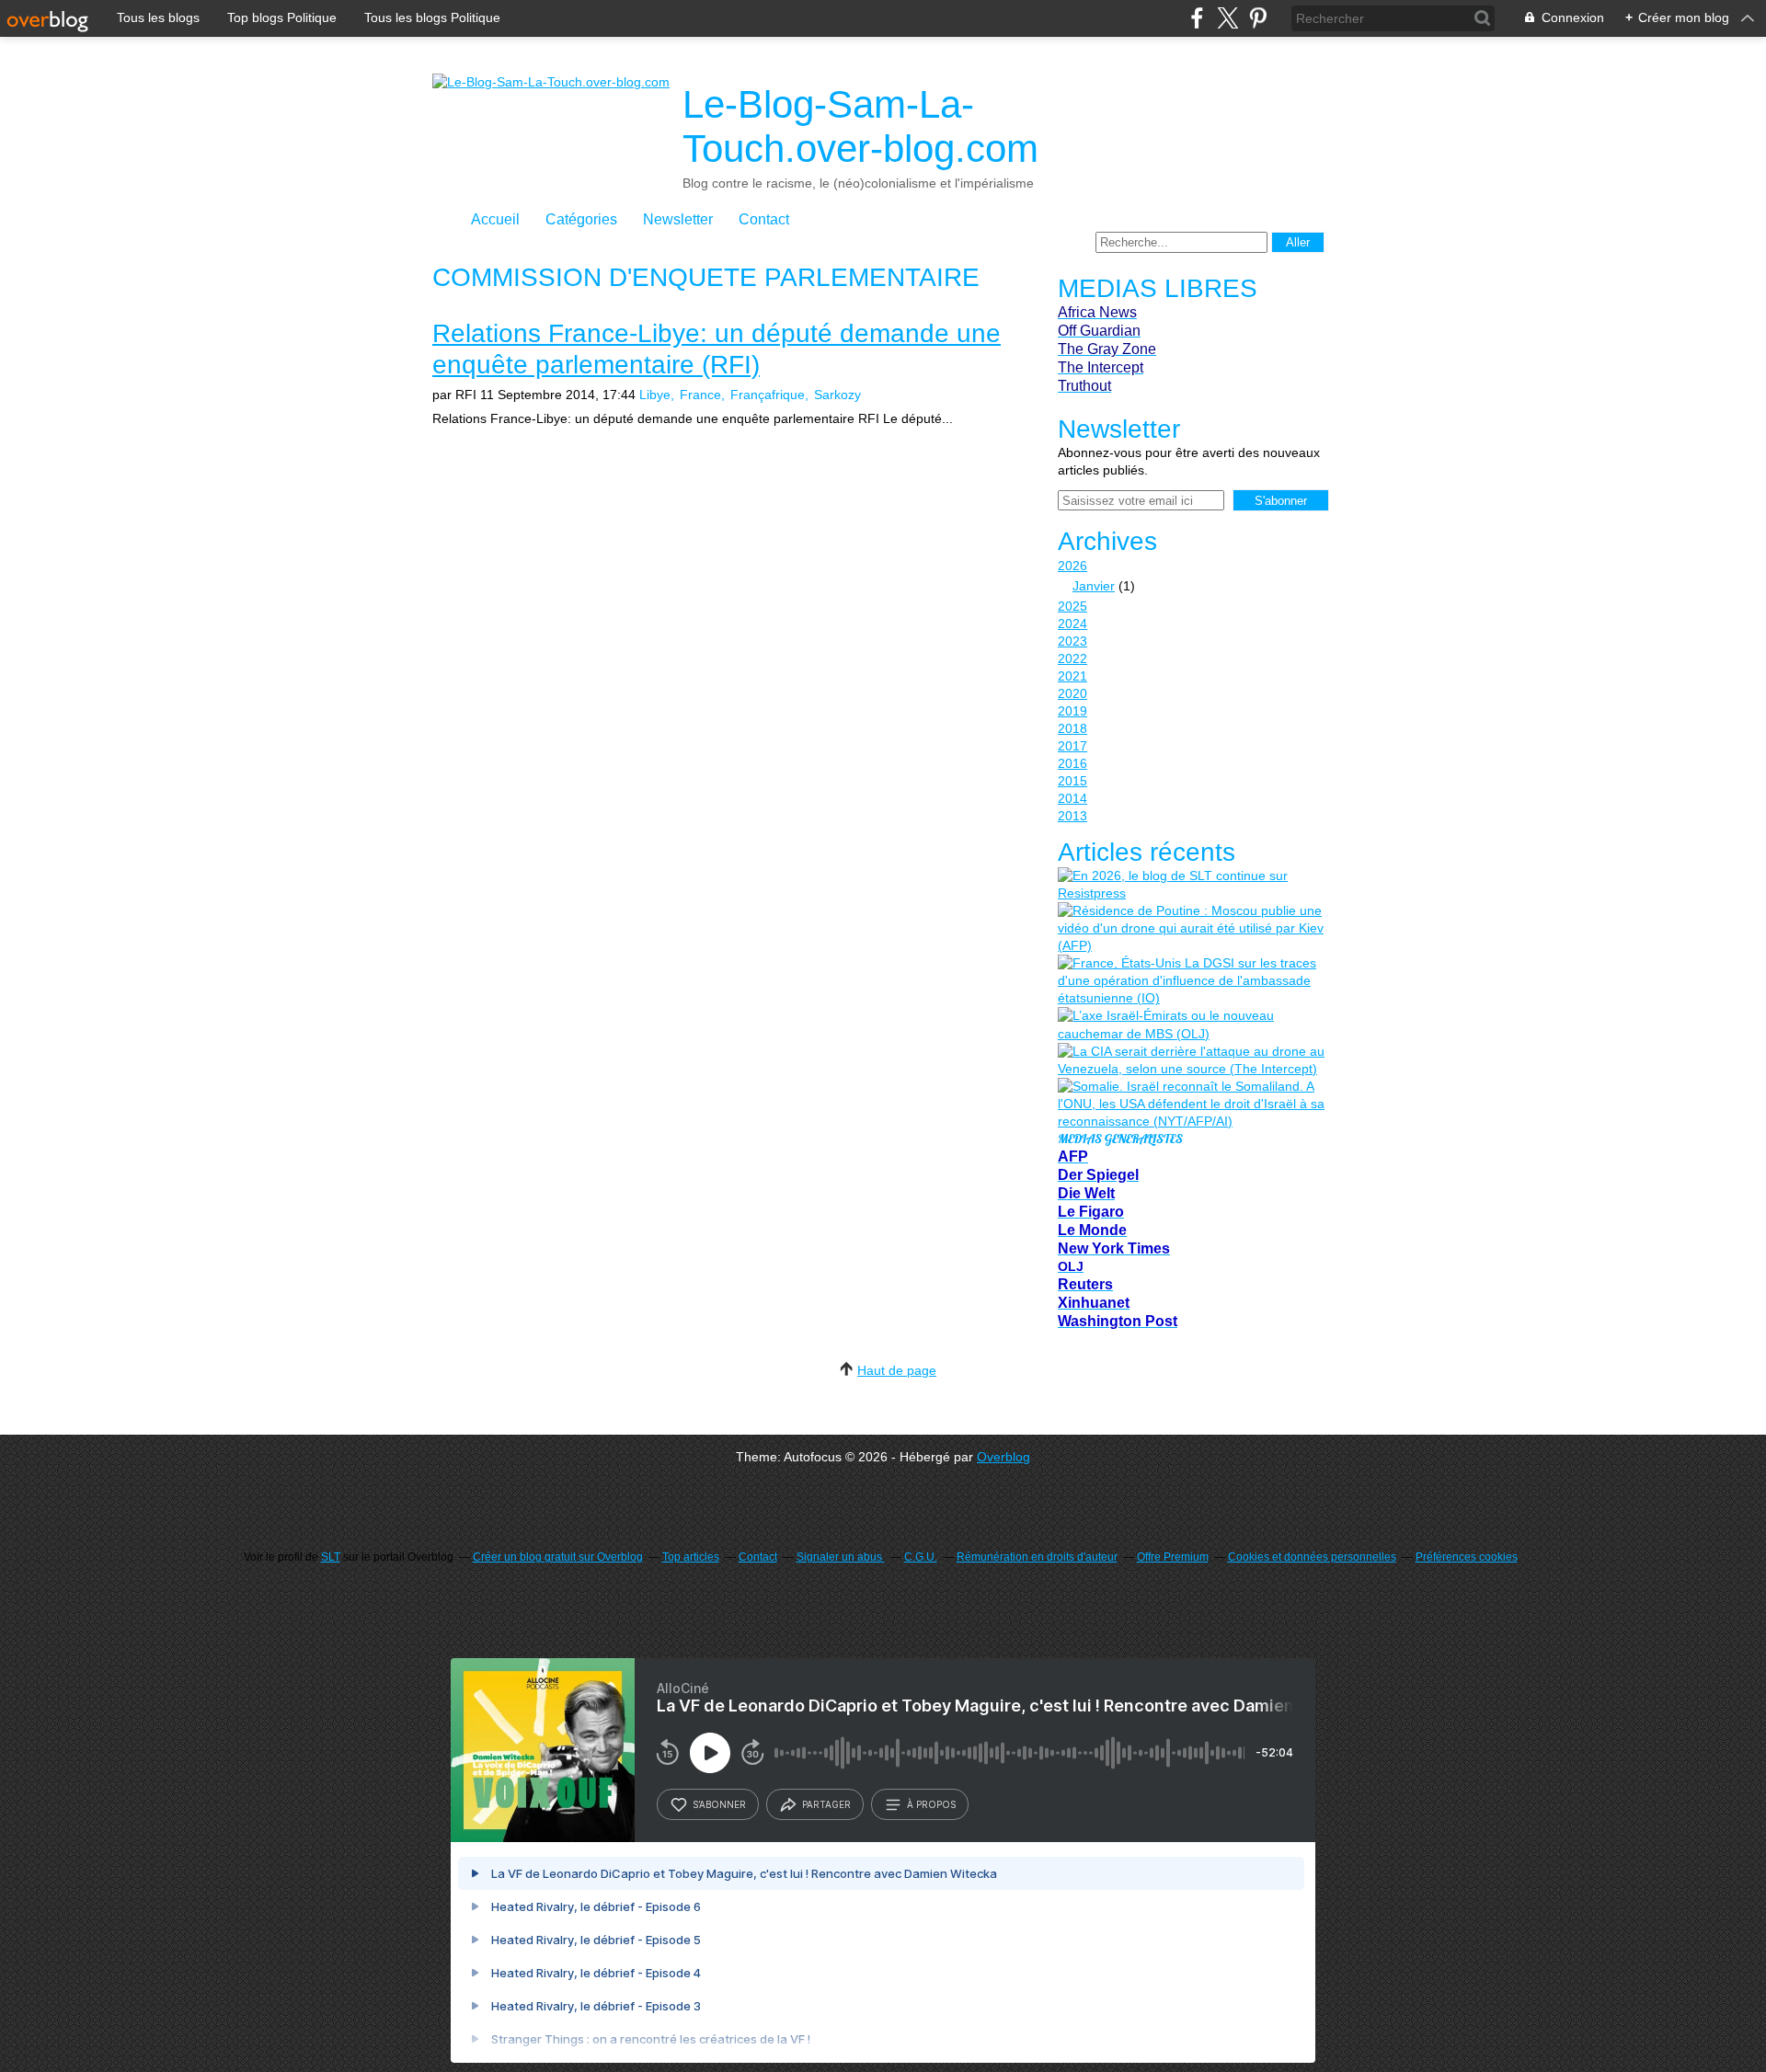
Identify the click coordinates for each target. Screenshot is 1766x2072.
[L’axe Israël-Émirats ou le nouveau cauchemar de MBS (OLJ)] (1191, 1025)
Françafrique (768, 395)
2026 (1072, 566)
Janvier (1094, 586)
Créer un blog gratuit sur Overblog (558, 1557)
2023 (1072, 641)
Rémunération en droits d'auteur (1037, 1557)
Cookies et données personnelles (1312, 1557)
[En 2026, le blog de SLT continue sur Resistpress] (1191, 885)
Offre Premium (1173, 1557)
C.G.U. (921, 1557)
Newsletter (678, 219)
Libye (655, 395)
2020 (1072, 693)
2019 (1072, 711)
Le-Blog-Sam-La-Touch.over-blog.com (860, 126)
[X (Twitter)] (1227, 18)
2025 (1072, 606)
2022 (1072, 658)
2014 (1072, 798)
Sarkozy (837, 395)
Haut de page (897, 1370)
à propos (931, 1804)
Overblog (1003, 1457)
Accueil (495, 219)
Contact (764, 219)
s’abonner (719, 1804)
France (700, 395)
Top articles (691, 1557)
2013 (1072, 816)
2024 (1072, 624)
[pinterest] (1258, 18)
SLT (331, 1557)
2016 (1072, 763)
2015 (1072, 781)
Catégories (581, 219)
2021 (1072, 676)
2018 (1072, 728)
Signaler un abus (841, 1557)
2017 (1072, 746)
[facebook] (1197, 18)
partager (826, 1804)
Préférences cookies (1467, 1557)
